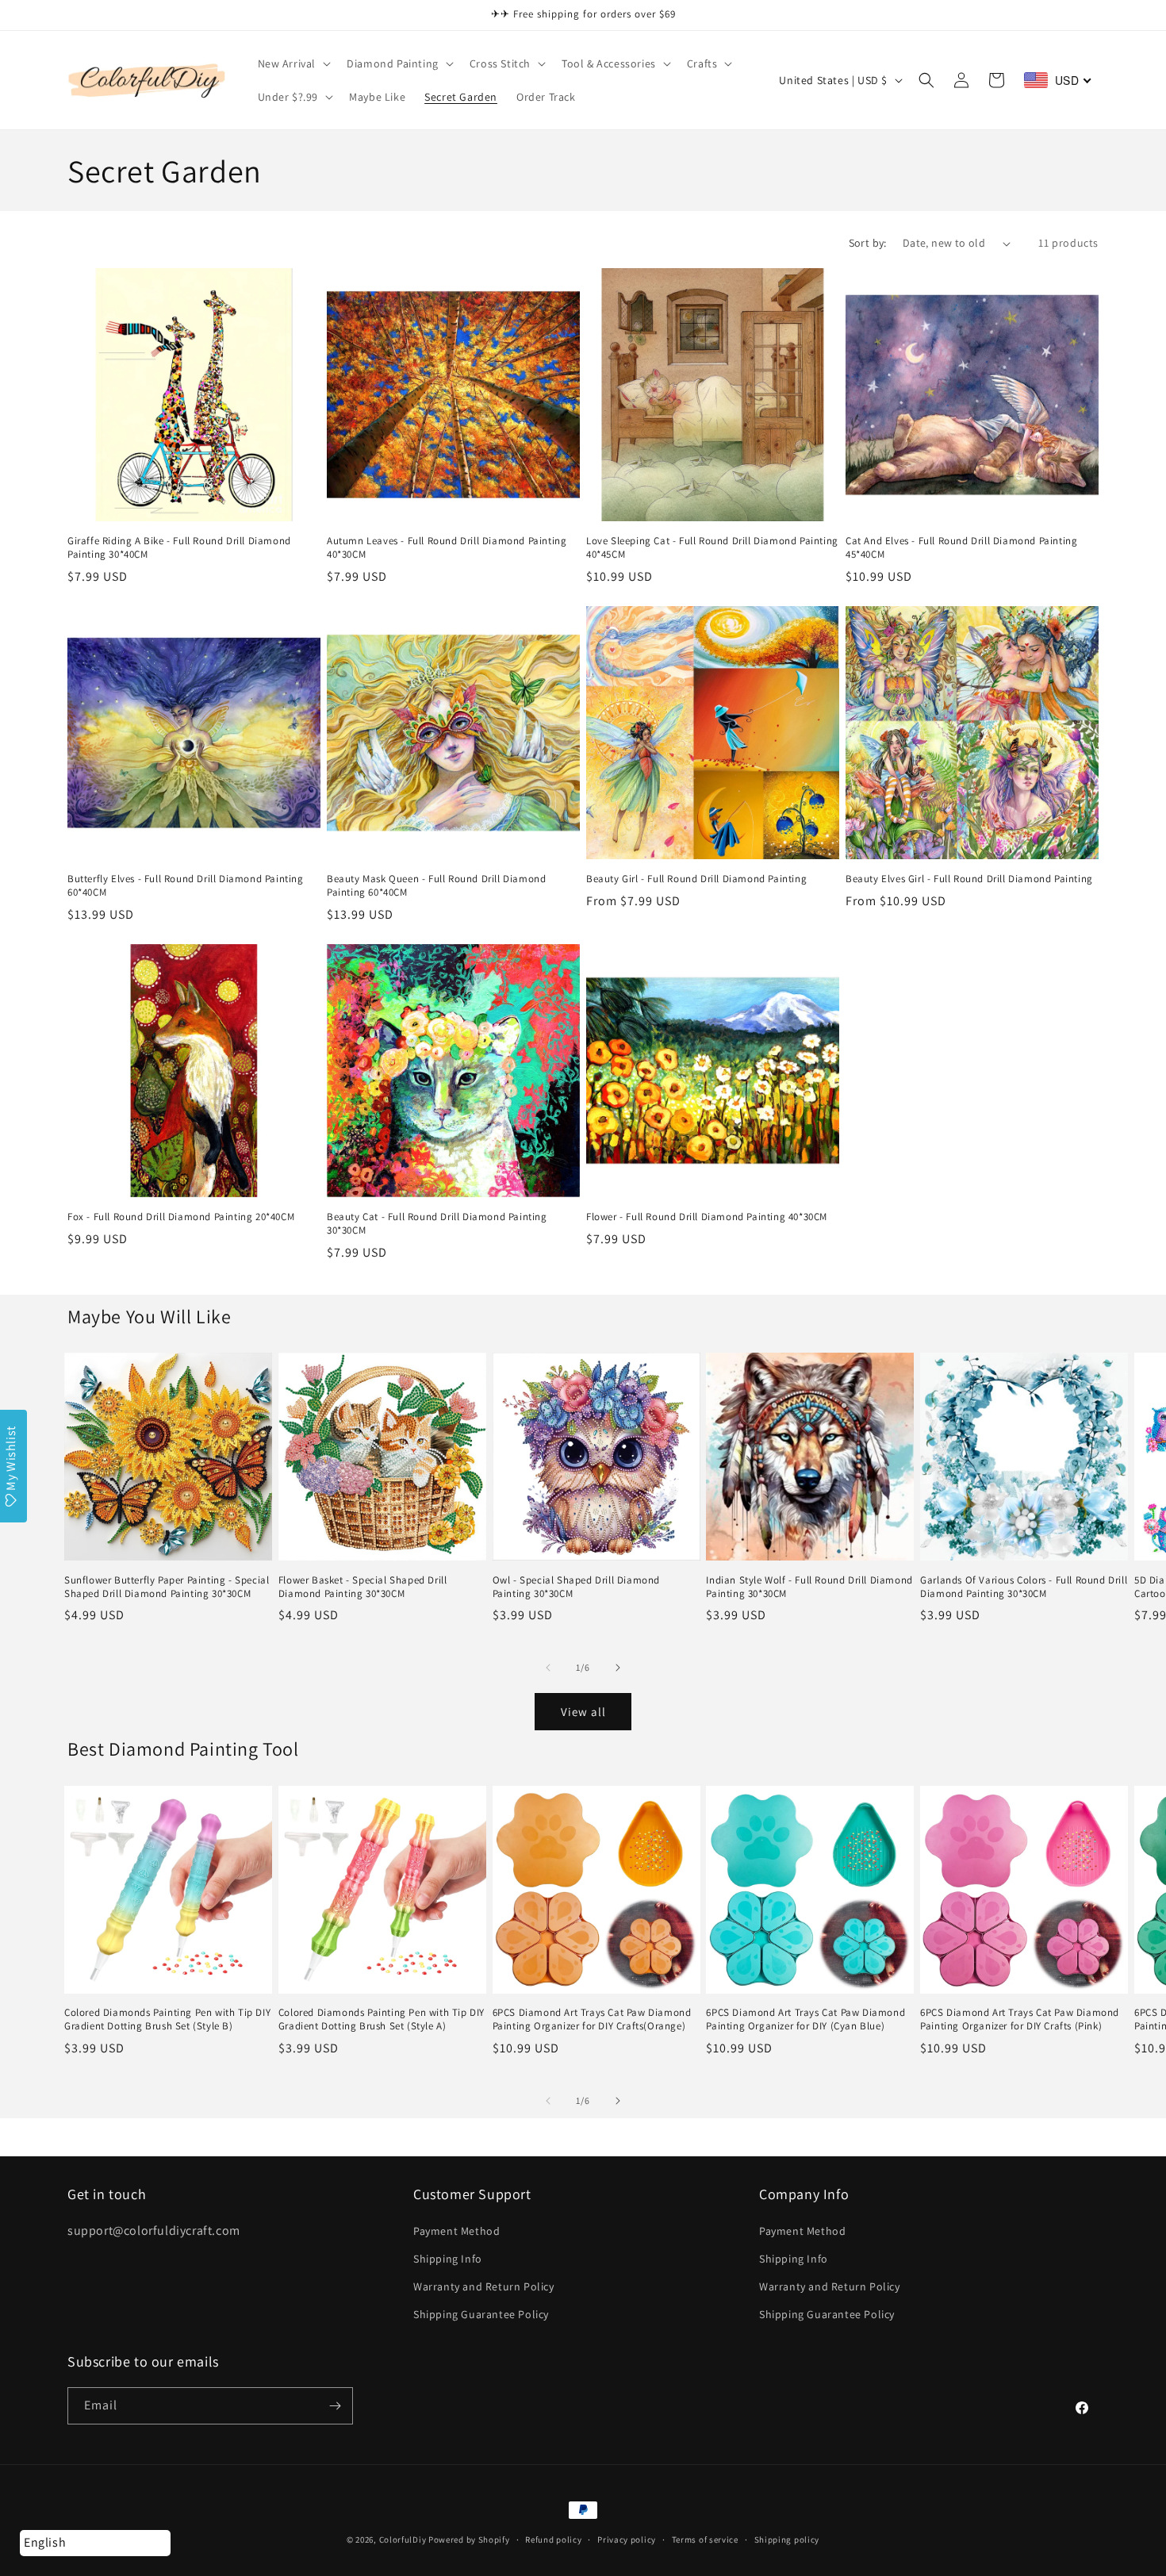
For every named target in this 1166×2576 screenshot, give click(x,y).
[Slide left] (548, 1668)
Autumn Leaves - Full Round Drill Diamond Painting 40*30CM (447, 548)
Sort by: (868, 243)
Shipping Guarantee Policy (481, 2314)
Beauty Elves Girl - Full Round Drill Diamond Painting (969, 879)
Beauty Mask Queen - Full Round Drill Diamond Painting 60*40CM (436, 886)
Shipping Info (448, 2259)
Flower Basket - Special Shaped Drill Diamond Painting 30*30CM (363, 1587)
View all (583, 1712)
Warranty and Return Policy (484, 2286)
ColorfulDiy (403, 2540)
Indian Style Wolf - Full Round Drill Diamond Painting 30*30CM (809, 1587)
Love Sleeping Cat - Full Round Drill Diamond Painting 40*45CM (712, 548)
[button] (293, 63)
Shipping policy (787, 2540)
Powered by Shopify (469, 2540)
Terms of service (705, 2540)
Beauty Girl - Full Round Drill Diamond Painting (696, 879)
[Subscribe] (335, 2406)
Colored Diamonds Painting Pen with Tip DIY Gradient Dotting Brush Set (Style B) (167, 2019)
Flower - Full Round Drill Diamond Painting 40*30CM (707, 1217)
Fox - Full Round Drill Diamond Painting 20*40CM (181, 1217)
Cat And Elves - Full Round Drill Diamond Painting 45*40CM (961, 548)
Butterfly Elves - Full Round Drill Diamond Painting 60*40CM (186, 886)
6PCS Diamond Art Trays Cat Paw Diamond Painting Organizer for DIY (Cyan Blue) (805, 2019)
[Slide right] (618, 1668)
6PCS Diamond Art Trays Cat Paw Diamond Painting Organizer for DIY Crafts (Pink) (1020, 2019)
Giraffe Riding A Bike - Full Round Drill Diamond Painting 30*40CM (179, 548)
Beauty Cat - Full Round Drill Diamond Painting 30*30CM (437, 1224)
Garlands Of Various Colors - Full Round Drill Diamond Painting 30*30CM (1024, 1587)
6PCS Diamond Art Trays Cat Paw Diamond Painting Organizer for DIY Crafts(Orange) (592, 2019)
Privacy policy (627, 2540)
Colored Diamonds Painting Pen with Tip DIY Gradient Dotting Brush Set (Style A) (382, 2019)
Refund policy (553, 2540)
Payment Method (456, 2231)
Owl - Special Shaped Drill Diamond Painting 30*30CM (576, 1587)
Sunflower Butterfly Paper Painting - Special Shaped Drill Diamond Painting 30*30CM (167, 1587)
